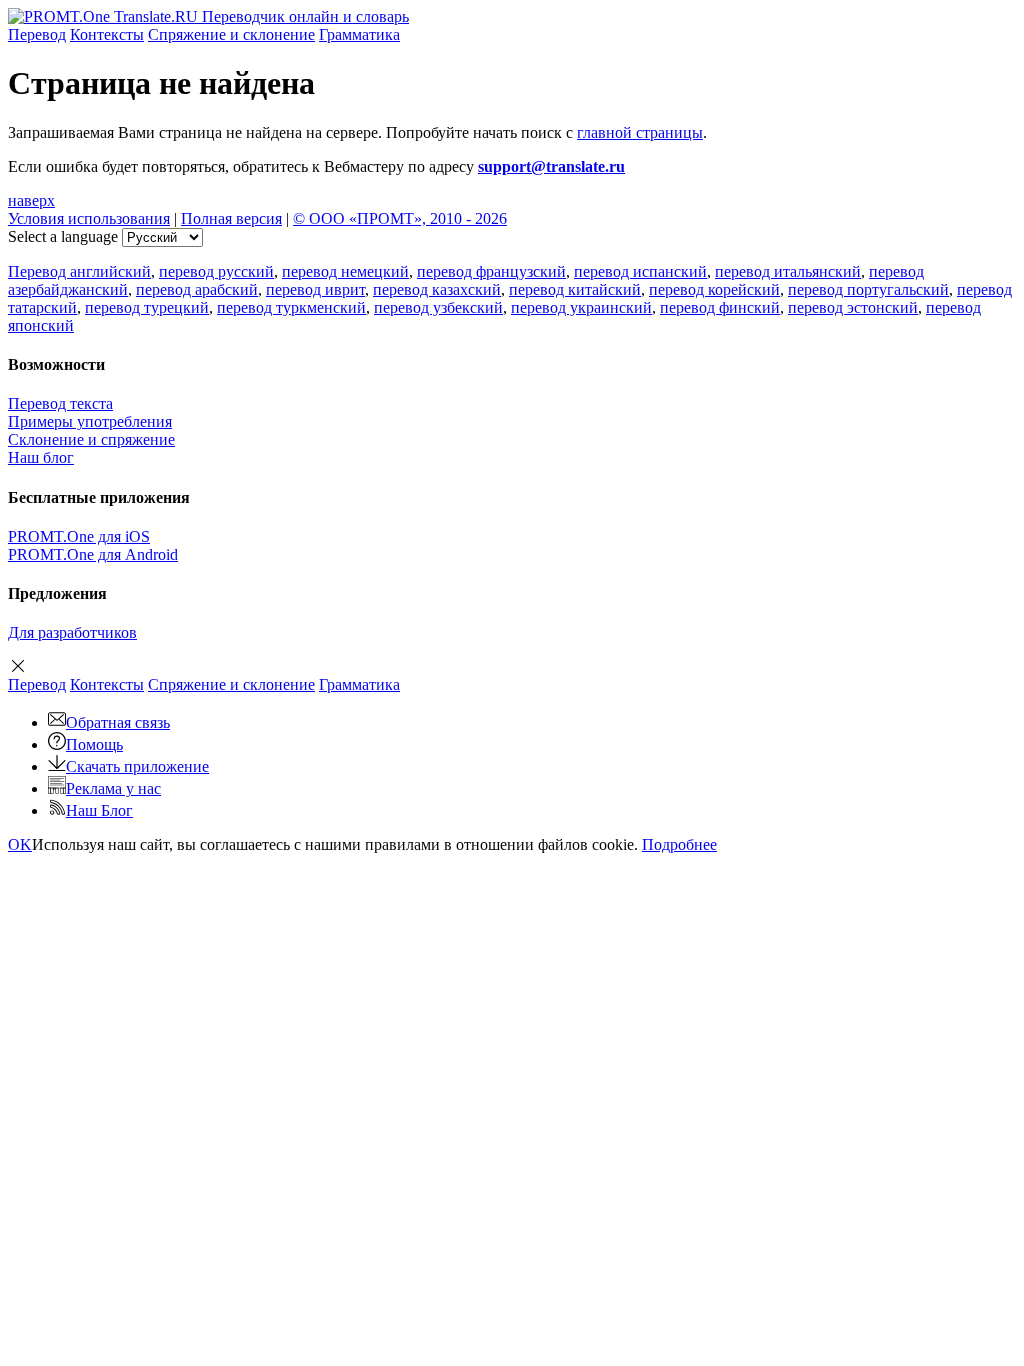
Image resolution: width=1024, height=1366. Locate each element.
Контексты (107, 34)
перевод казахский (437, 289)
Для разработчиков (72, 632)
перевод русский (216, 271)
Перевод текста (60, 403)
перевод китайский (575, 289)
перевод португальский (868, 289)
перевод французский (491, 271)
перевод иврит (315, 289)
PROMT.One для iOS (79, 536)
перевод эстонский (853, 307)
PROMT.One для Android (93, 554)
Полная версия (231, 218)
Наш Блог (99, 810)
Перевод (37, 34)
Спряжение (231, 34)
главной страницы (640, 132)
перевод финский (720, 307)
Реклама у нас (113, 788)
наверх (31, 200)
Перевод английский (79, 271)
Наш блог (41, 457)
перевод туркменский (291, 307)
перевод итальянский (788, 271)
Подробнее (679, 844)
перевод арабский (197, 289)
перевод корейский (714, 289)
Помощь (94, 744)
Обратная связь (118, 722)
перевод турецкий (147, 307)
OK (20, 844)
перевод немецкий (345, 271)
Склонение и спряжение (91, 439)
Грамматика (359, 34)
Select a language (63, 236)
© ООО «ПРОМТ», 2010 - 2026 (400, 218)
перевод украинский (581, 307)
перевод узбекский (438, 307)
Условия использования (89, 218)
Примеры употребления (90, 421)
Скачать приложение (137, 766)
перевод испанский (640, 271)
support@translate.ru (551, 166)
